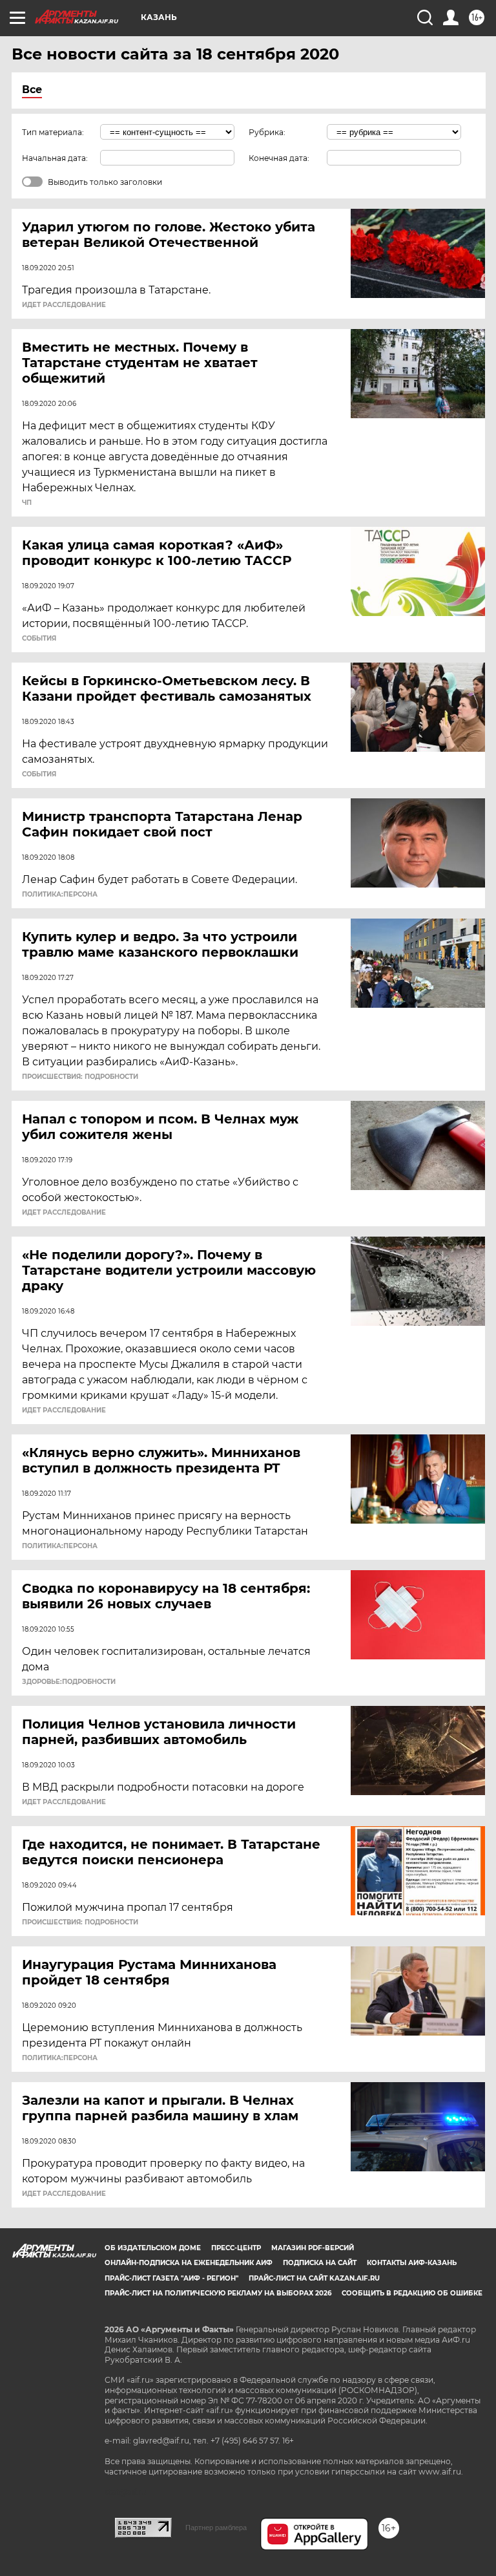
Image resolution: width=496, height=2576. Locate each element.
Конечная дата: (279, 158)
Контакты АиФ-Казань (412, 2263)
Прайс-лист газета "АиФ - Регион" (171, 2278)
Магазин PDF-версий (313, 2248)
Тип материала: (53, 132)
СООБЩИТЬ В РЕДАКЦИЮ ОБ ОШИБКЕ (412, 2293)
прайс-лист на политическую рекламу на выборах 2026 (218, 2293)
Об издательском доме (153, 2248)
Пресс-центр (236, 2248)
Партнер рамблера (216, 2528)
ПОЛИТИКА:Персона (60, 895)
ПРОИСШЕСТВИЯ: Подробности (80, 1077)
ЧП (27, 503)
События (39, 639)
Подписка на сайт (320, 2263)
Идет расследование (64, 305)
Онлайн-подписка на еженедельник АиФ (189, 2263)
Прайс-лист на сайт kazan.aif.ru (314, 2278)
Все (32, 90)
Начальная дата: (55, 158)
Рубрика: (267, 132)
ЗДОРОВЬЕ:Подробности (69, 1682)
